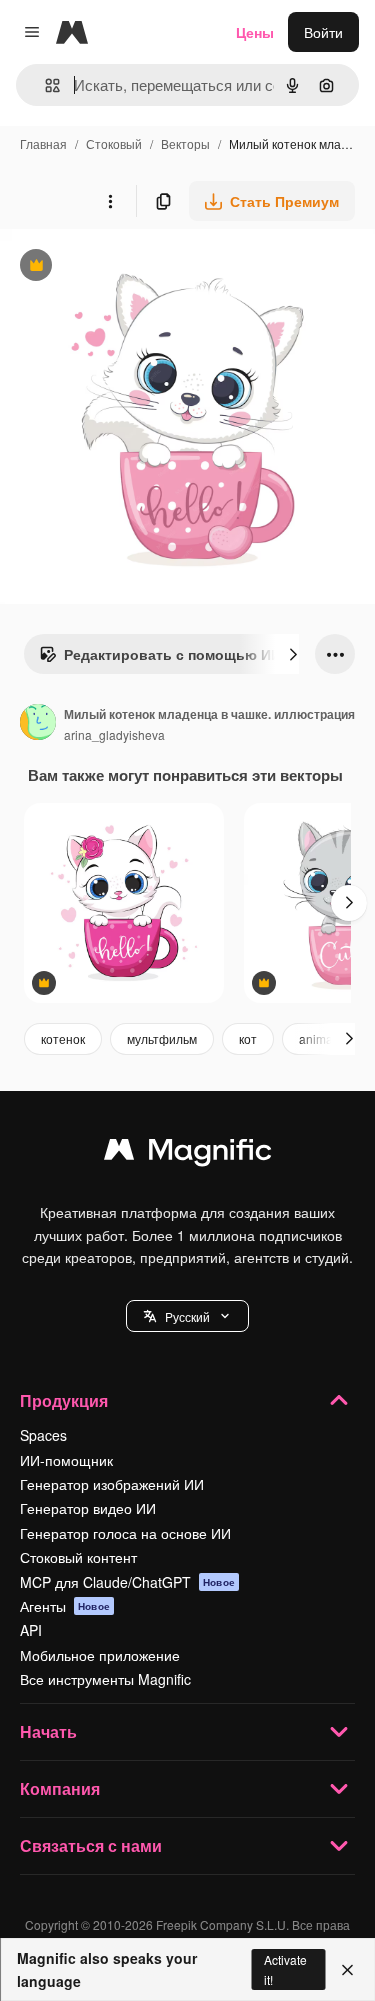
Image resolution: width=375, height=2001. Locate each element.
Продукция (64, 1400)
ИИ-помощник (66, 1460)
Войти (323, 32)
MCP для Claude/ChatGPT (127, 1582)
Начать (48, 1731)
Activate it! (285, 1969)
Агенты (65, 1606)
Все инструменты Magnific (105, 1679)
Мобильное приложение (100, 1655)
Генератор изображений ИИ (112, 1484)
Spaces (43, 1435)
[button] (187, 1316)
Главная (43, 143)
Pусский (187, 1316)
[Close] (347, 1970)
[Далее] (293, 654)
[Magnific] (188, 1154)
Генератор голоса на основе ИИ (125, 1533)
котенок (63, 1038)
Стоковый (114, 143)
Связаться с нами (91, 1845)
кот (248, 1038)
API (31, 1630)
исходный (134, 267)
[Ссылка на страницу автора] (38, 724)
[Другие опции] (110, 201)
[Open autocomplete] (44, 85)
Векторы (185, 143)
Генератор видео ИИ (88, 1508)
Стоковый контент (78, 1557)
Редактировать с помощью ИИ (160, 659)
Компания (60, 1788)
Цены (255, 32)
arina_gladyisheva (114, 734)
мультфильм (162, 1038)
